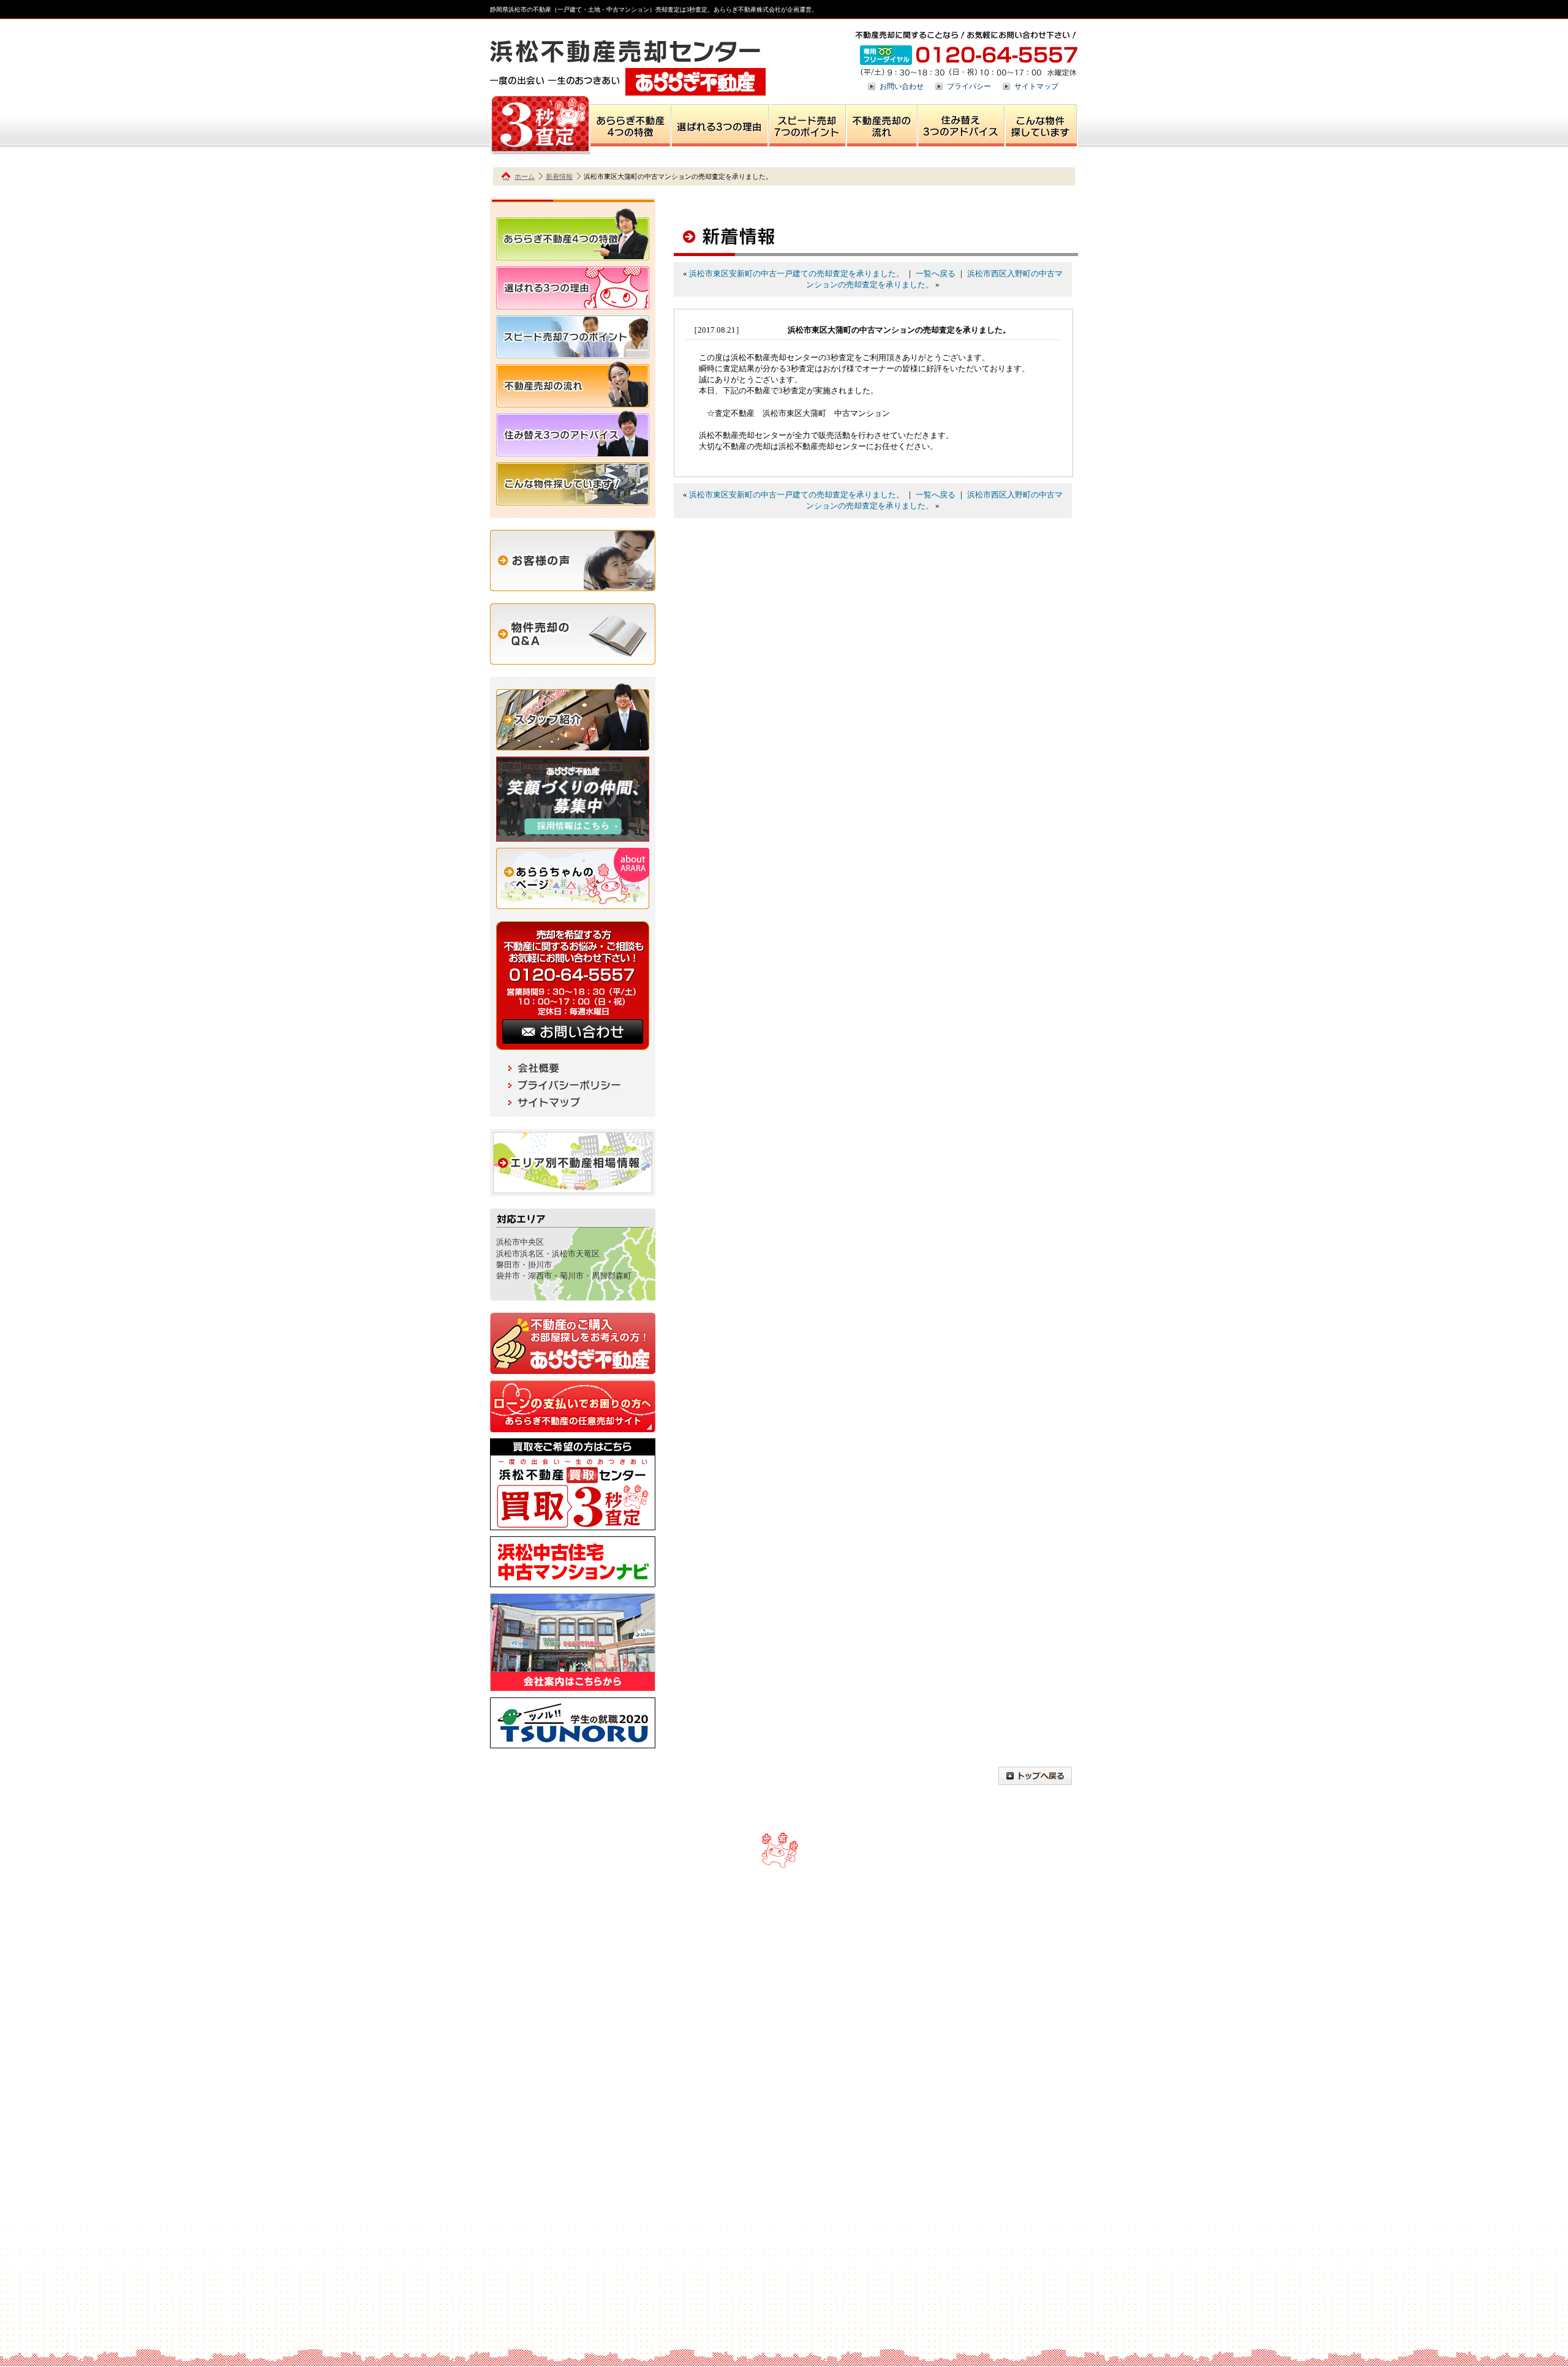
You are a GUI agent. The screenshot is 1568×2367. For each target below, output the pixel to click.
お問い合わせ (902, 86)
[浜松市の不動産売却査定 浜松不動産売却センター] (628, 90)
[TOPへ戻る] (1035, 1779)
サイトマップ (1036, 86)
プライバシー (969, 86)
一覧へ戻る (936, 274)
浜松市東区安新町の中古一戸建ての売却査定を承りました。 (797, 274)
